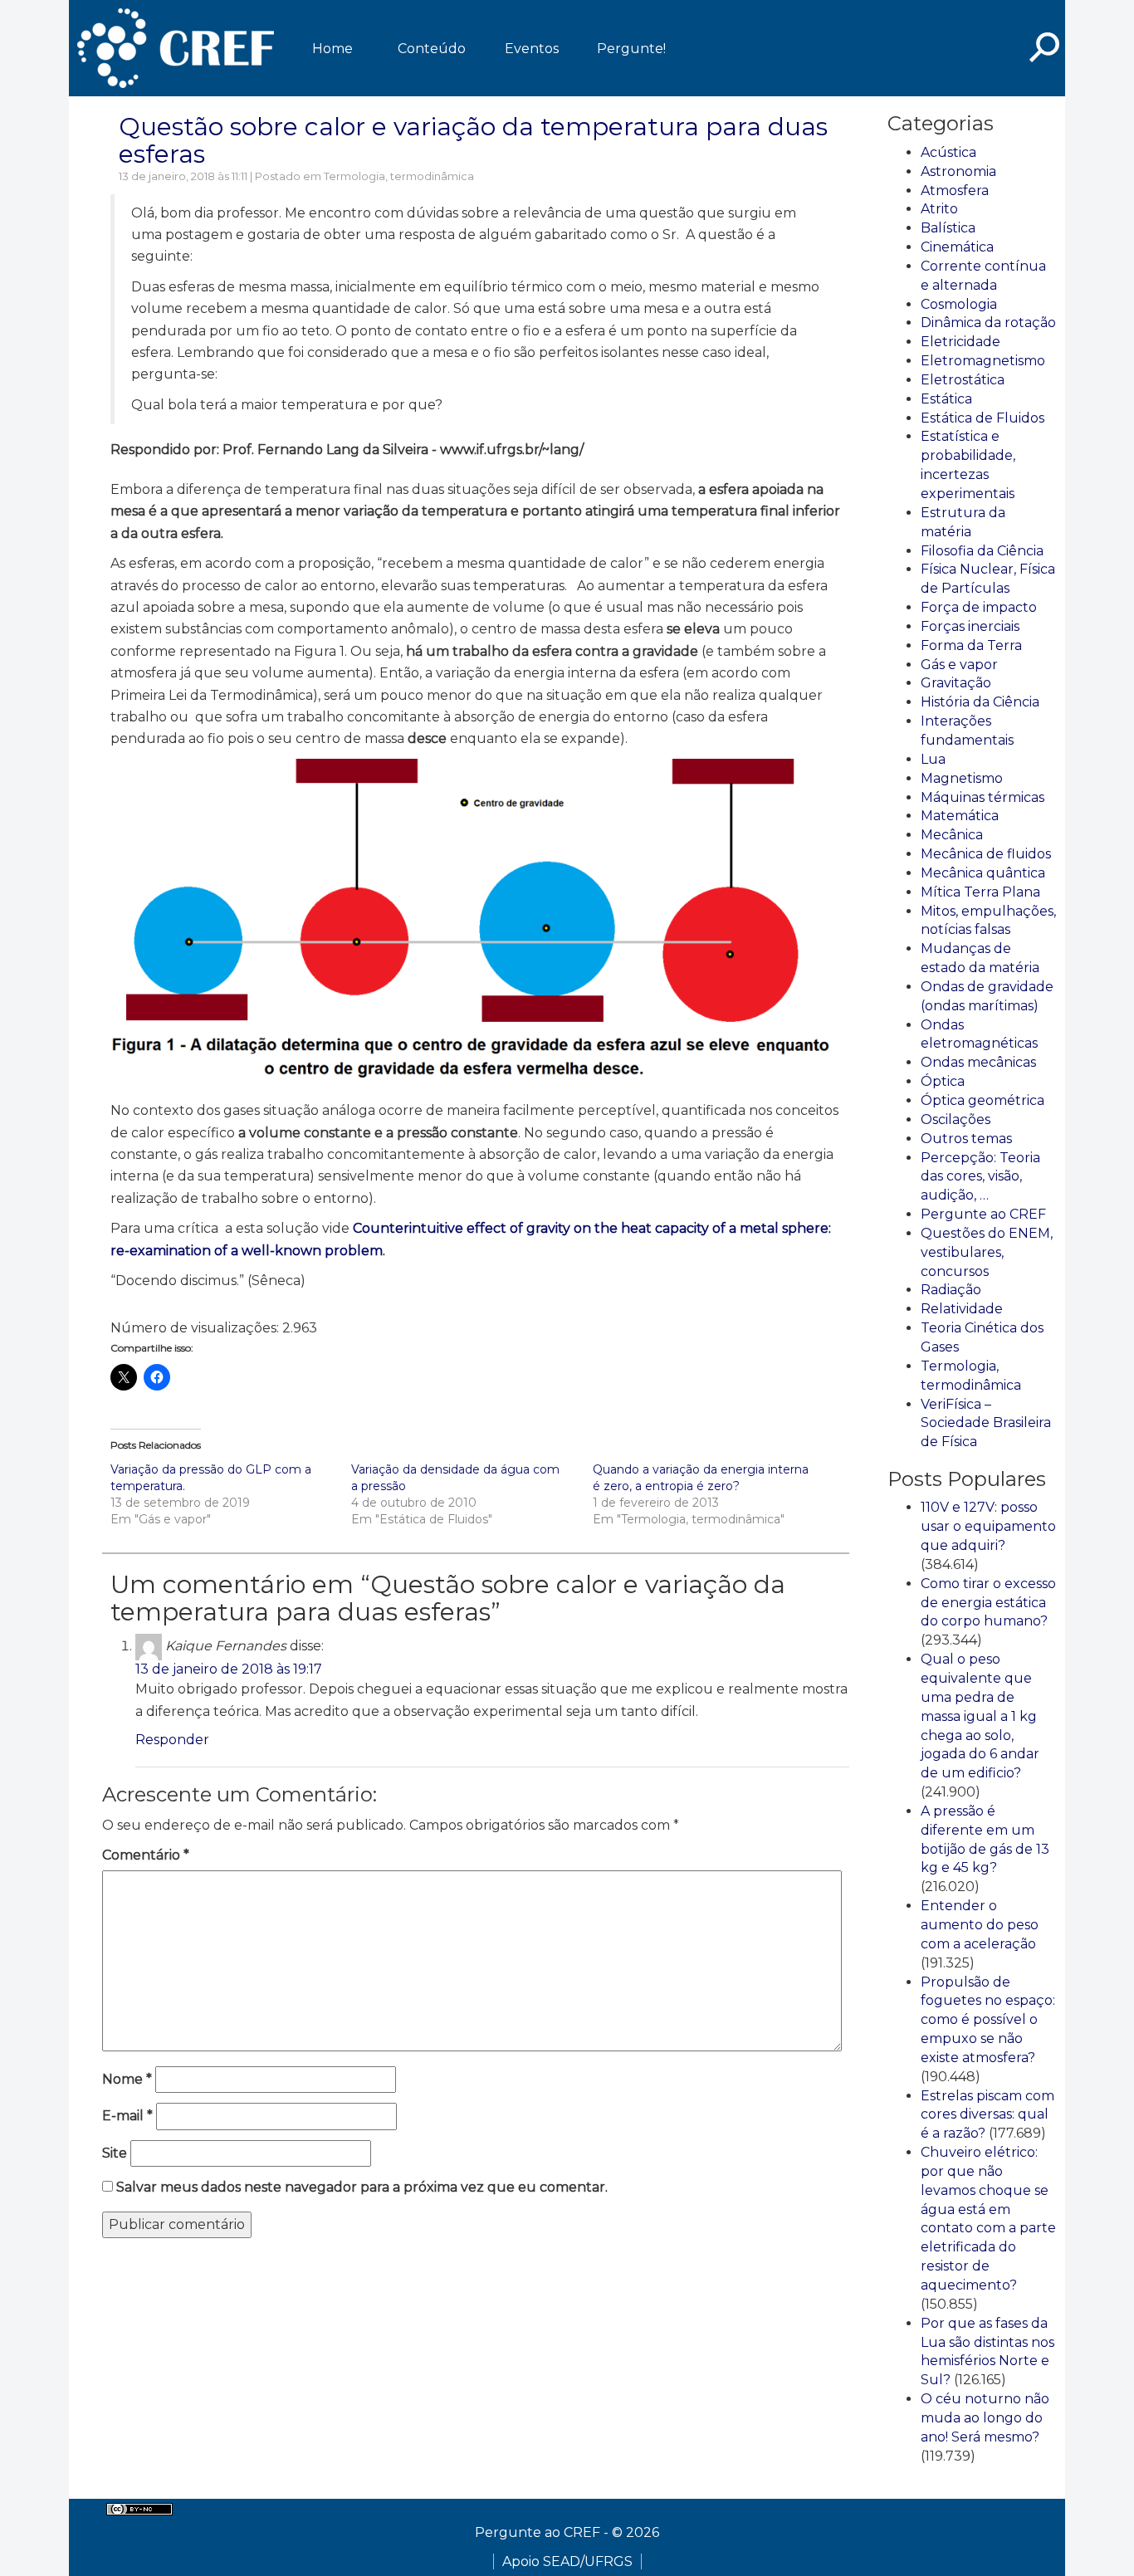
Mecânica (952, 835)
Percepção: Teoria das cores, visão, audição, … (980, 1177)
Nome (127, 2079)
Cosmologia (959, 304)
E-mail (127, 2116)
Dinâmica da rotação (988, 323)
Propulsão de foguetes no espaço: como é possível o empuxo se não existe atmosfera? (988, 2020)
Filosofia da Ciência (982, 551)
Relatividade (962, 1309)
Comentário (146, 1855)
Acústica (948, 152)
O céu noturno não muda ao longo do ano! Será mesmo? (985, 2418)
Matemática (960, 816)
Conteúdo (432, 49)
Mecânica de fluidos (986, 854)
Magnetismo (962, 778)
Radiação (951, 1290)
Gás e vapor (959, 665)
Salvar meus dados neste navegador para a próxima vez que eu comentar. (362, 2187)
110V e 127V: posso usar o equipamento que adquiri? (988, 1526)
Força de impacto (979, 607)
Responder (172, 1740)
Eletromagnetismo (983, 361)
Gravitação (956, 683)
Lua (933, 759)
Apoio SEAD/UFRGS (567, 2561)
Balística (948, 228)
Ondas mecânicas (978, 1062)
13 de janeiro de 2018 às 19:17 (229, 1669)
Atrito (939, 209)
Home (332, 49)
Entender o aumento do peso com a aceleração (980, 1925)
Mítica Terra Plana (980, 892)
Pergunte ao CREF (983, 1214)
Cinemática (957, 247)
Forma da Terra (971, 645)
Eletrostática (963, 380)
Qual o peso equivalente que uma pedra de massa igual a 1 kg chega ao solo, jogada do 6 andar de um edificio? (980, 1716)
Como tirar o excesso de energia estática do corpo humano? (988, 1603)
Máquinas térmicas (982, 797)
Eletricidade (960, 342)
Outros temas (966, 1139)
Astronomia (958, 171)
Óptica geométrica (982, 1100)
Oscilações (956, 1119)
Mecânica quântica (983, 873)
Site (115, 2153)
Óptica (943, 1081)
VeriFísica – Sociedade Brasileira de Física (986, 1423)
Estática (946, 399)
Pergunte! (631, 49)
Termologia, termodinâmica (399, 176)
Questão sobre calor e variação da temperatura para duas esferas (473, 140)
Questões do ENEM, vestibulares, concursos (987, 1252)
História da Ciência (980, 702)
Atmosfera (955, 191)
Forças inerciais (970, 626)
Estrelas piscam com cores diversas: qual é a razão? (987, 2115)
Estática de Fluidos (982, 418)
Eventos (532, 49)
